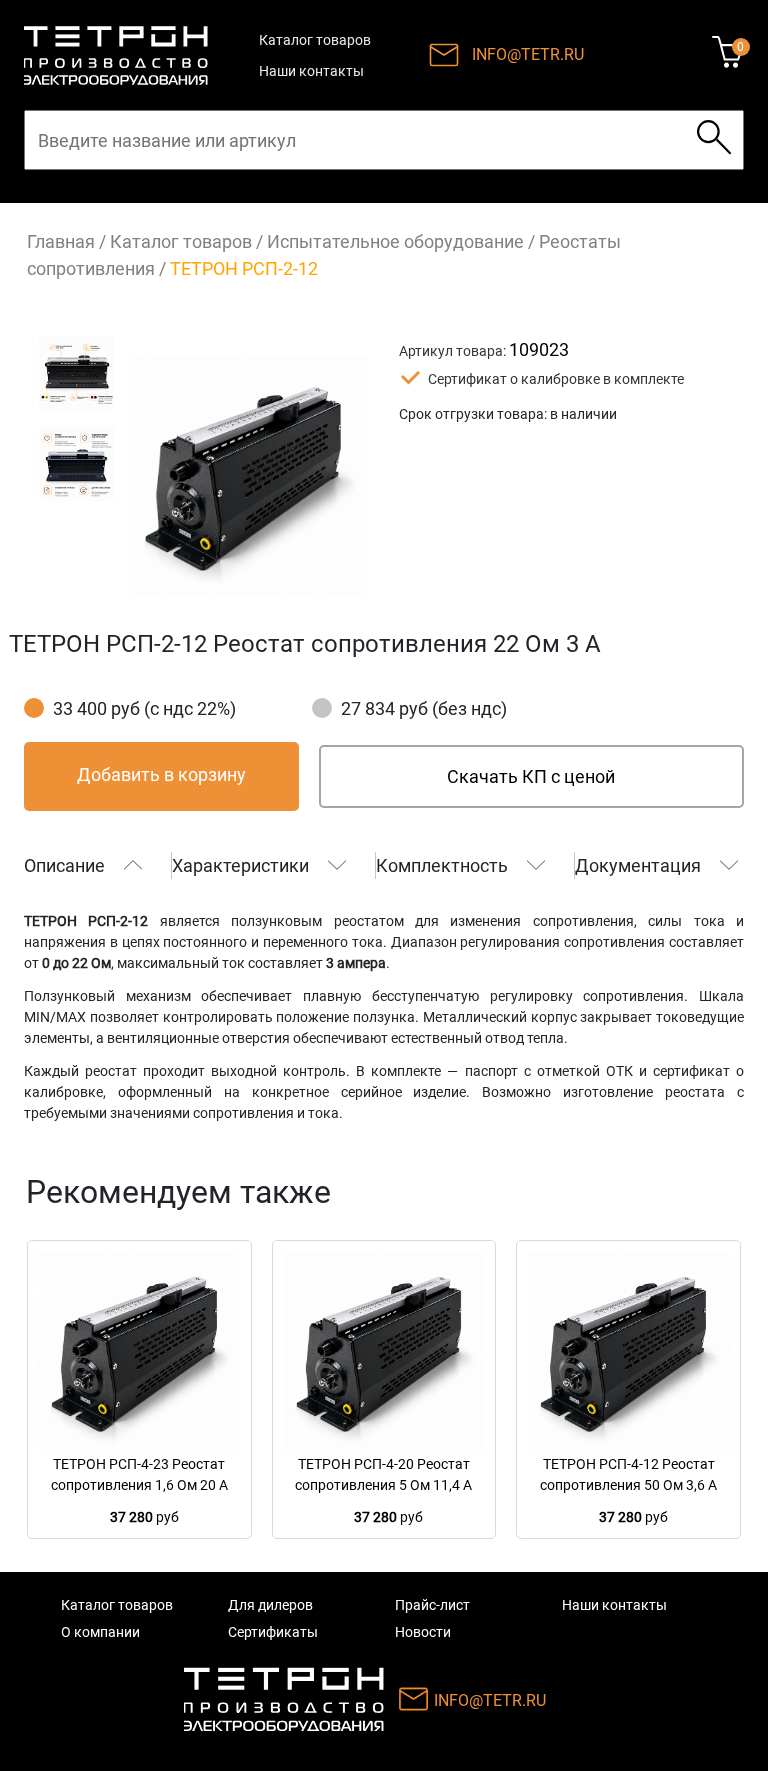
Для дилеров (270, 1605)
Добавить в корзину (161, 774)
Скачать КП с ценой (531, 776)
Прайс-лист (432, 1605)
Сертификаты (273, 1632)
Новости (423, 1632)
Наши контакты (311, 71)
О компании (100, 1632)
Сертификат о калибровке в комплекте (556, 379)
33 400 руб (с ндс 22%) (144, 708)
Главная (61, 241)
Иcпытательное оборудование (395, 241)
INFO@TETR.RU (528, 54)
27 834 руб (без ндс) (424, 708)
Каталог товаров (315, 40)
